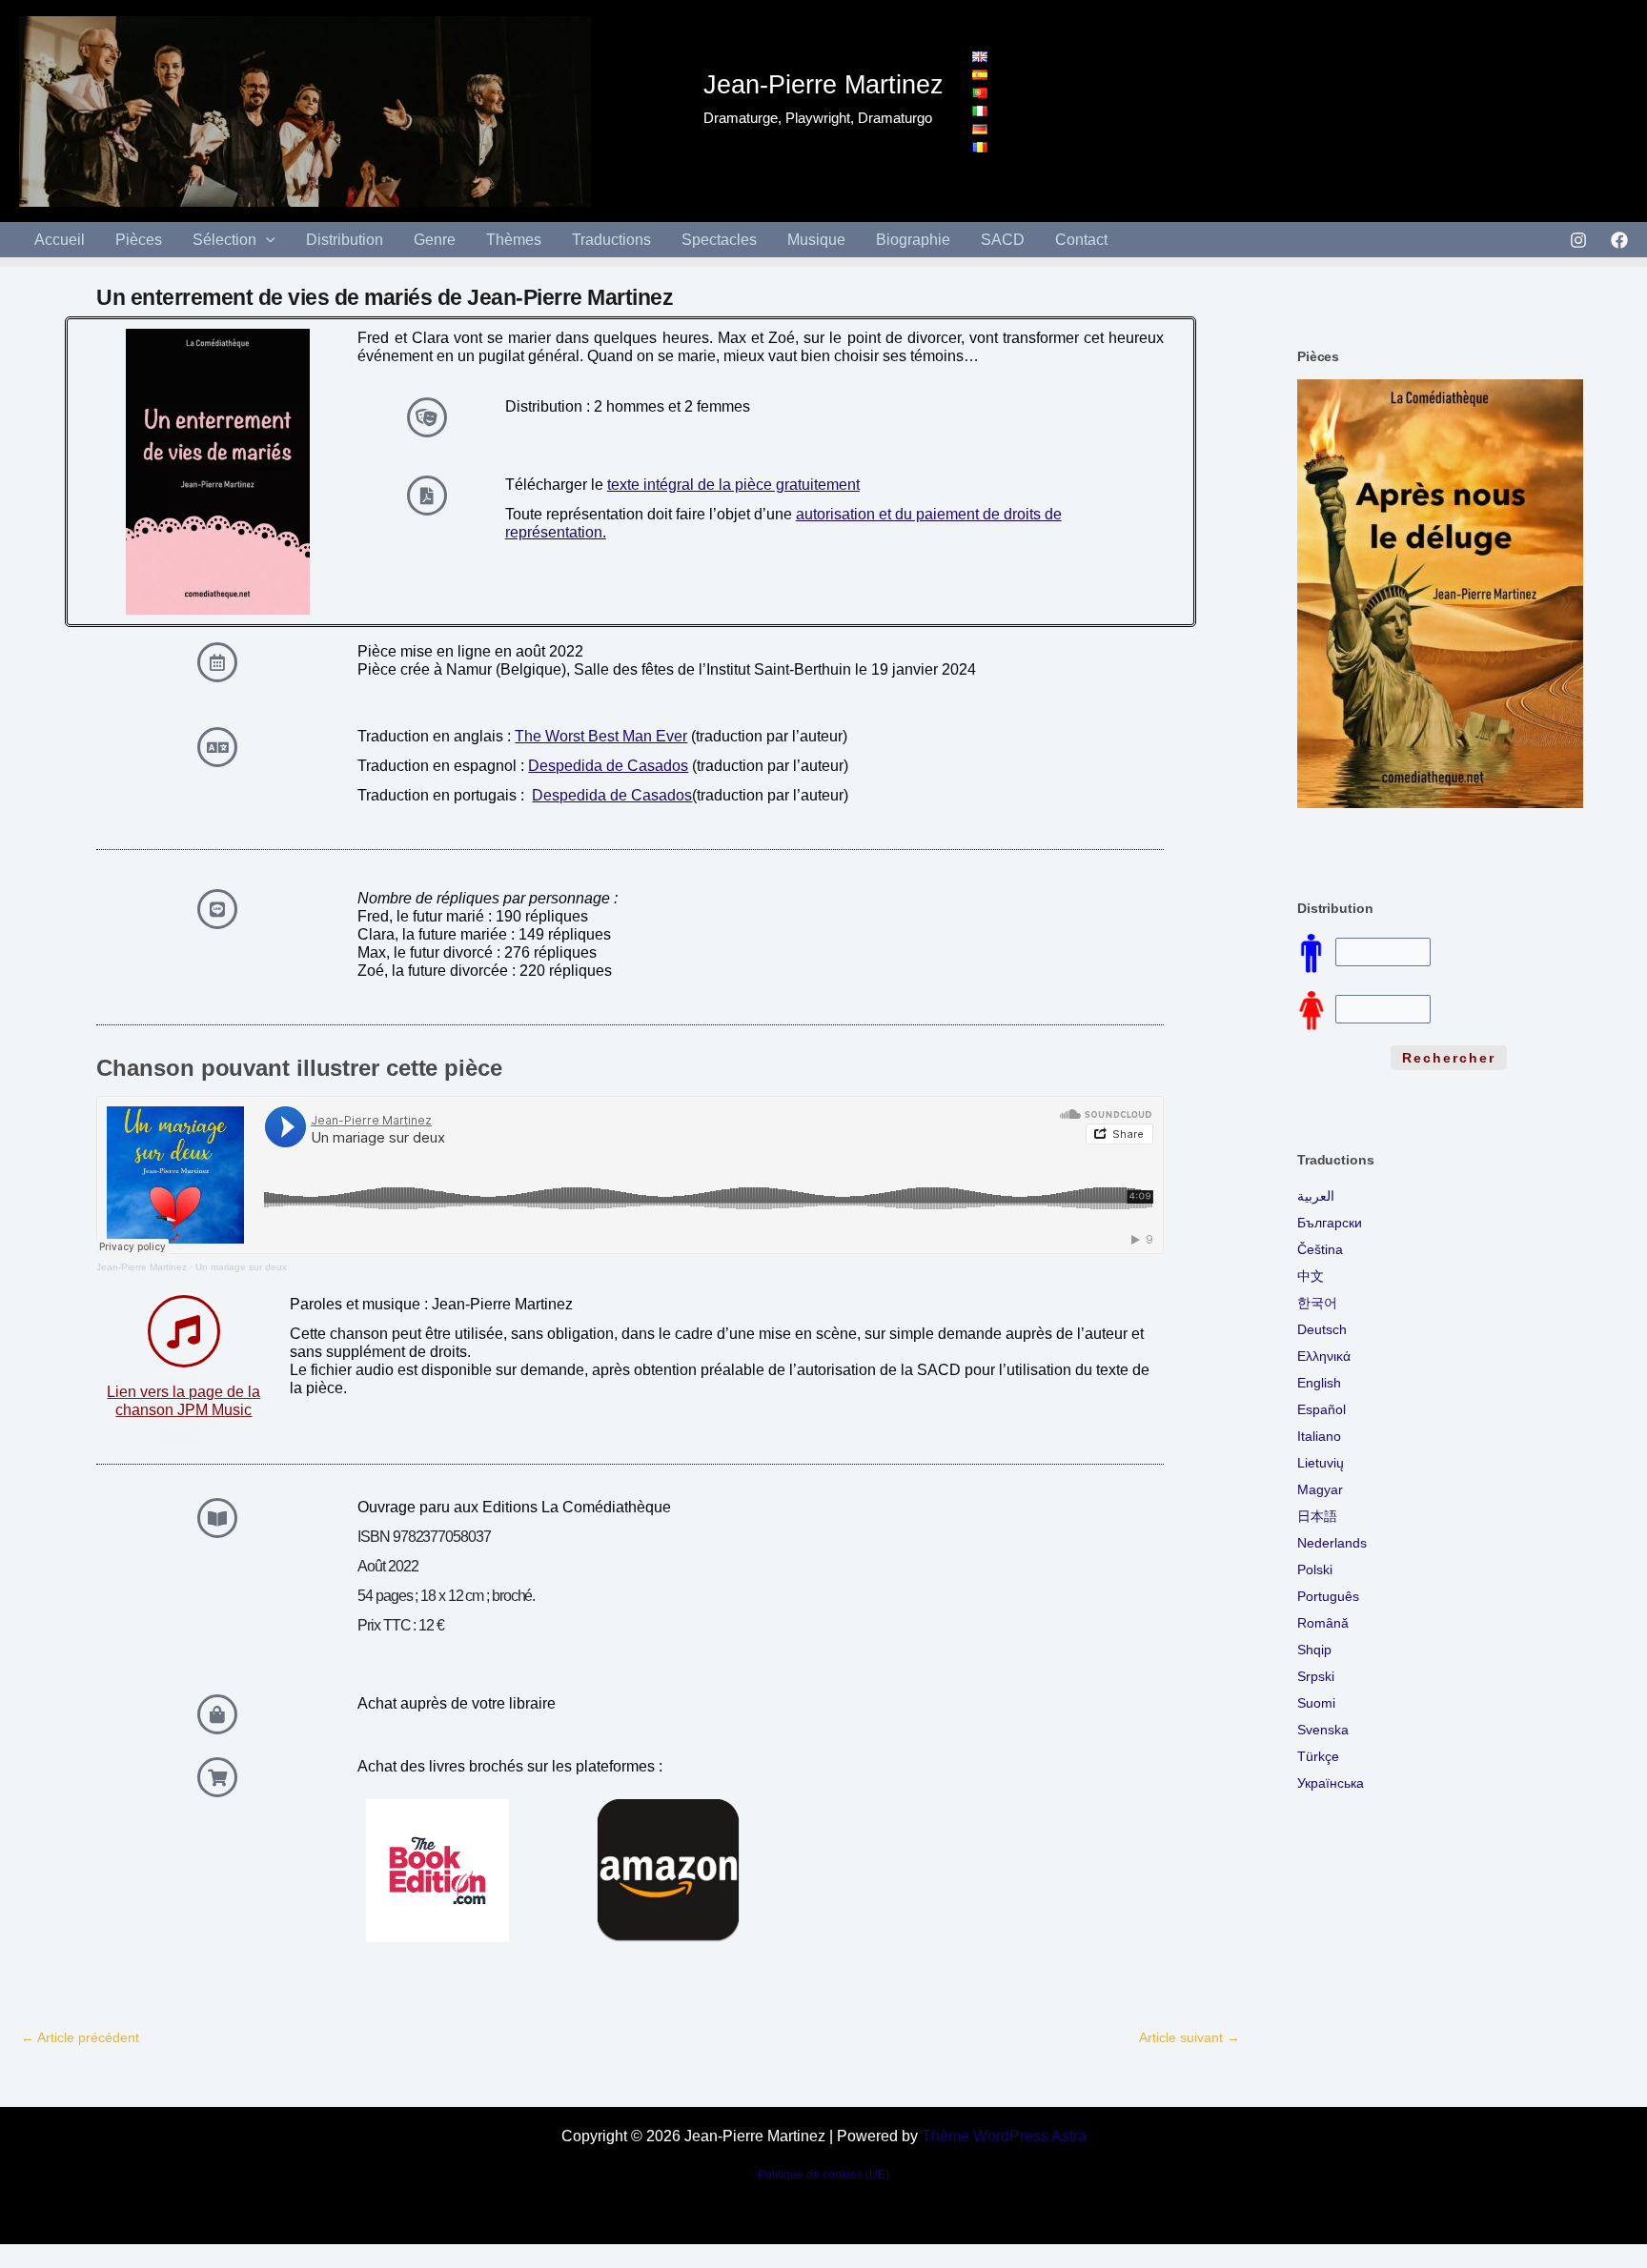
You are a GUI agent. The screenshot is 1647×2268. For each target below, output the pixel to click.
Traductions (611, 240)
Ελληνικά (1324, 1356)
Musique (816, 240)
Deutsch (1322, 1329)
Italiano (1319, 1436)
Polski (1315, 1569)
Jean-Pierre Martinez (142, 1267)
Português (1328, 1596)
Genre (435, 240)
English (1319, 1383)
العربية (1316, 1196)
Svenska (1323, 1730)
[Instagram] (1578, 240)
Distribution (345, 240)
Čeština (1320, 1249)
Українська (1331, 1783)
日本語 (1317, 1516)
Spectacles (719, 240)
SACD (1003, 240)
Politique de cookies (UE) (823, 2175)
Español (1322, 1409)
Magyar (1320, 1489)
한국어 (1317, 1303)
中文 (1311, 1276)
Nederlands (1332, 1543)
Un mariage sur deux (241, 1267)
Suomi (1316, 1703)
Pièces (139, 240)
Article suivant (1189, 2037)
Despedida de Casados (608, 766)
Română (1323, 1623)
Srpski (1316, 1676)
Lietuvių (1321, 1463)
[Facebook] (1619, 240)
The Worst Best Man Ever (601, 736)
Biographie (913, 240)
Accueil (60, 240)
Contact (1081, 240)
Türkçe (1318, 1756)
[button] (266, 240)
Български (1330, 1223)
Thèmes (514, 240)
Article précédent (80, 2037)
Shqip (1314, 1650)
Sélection (224, 240)
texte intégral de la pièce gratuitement (733, 485)
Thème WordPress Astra (1004, 2136)
